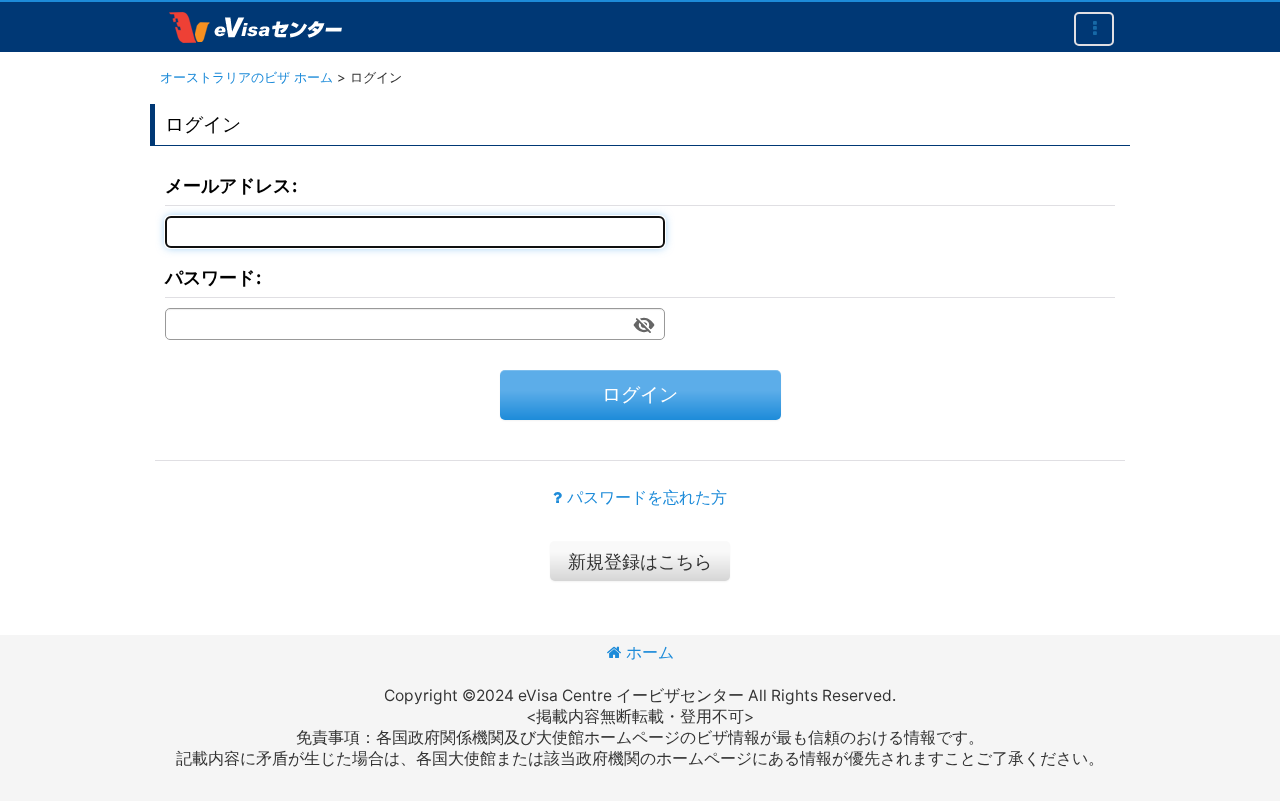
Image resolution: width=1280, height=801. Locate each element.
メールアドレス (228, 185)
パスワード (210, 277)
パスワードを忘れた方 (647, 497)
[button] (1094, 29)
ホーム (650, 652)
